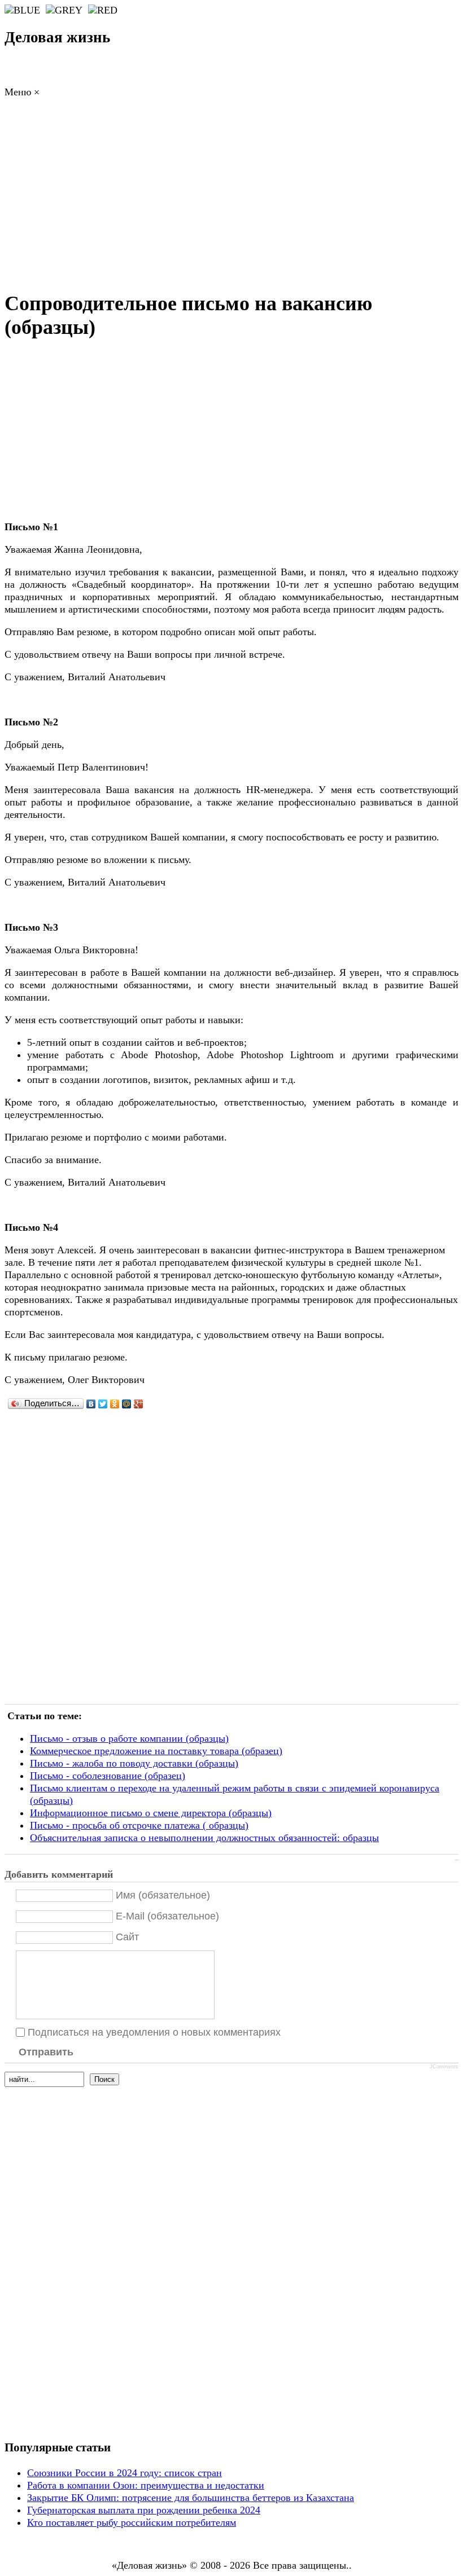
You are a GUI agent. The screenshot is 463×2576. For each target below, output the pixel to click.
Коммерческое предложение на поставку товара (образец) (156, 1751)
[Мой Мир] (127, 1404)
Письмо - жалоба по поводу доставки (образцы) (134, 1763)
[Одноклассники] (115, 1404)
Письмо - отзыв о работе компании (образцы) (129, 1738)
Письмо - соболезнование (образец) (108, 1776)
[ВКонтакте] (91, 1404)
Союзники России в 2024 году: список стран (125, 2473)
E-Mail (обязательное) (167, 1916)
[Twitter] (103, 1404)
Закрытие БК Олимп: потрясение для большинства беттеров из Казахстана (191, 2498)
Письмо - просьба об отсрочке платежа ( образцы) (139, 1825)
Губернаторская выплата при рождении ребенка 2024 (144, 2510)
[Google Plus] (139, 1404)
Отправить (46, 2052)
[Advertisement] (231, 197)
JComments (444, 2067)
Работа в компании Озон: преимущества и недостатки (146, 2485)
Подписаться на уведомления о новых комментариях (154, 2032)
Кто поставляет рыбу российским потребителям (132, 2522)
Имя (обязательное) (163, 1895)
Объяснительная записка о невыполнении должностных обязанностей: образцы (204, 1838)
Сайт (127, 1937)
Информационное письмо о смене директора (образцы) (151, 1813)
